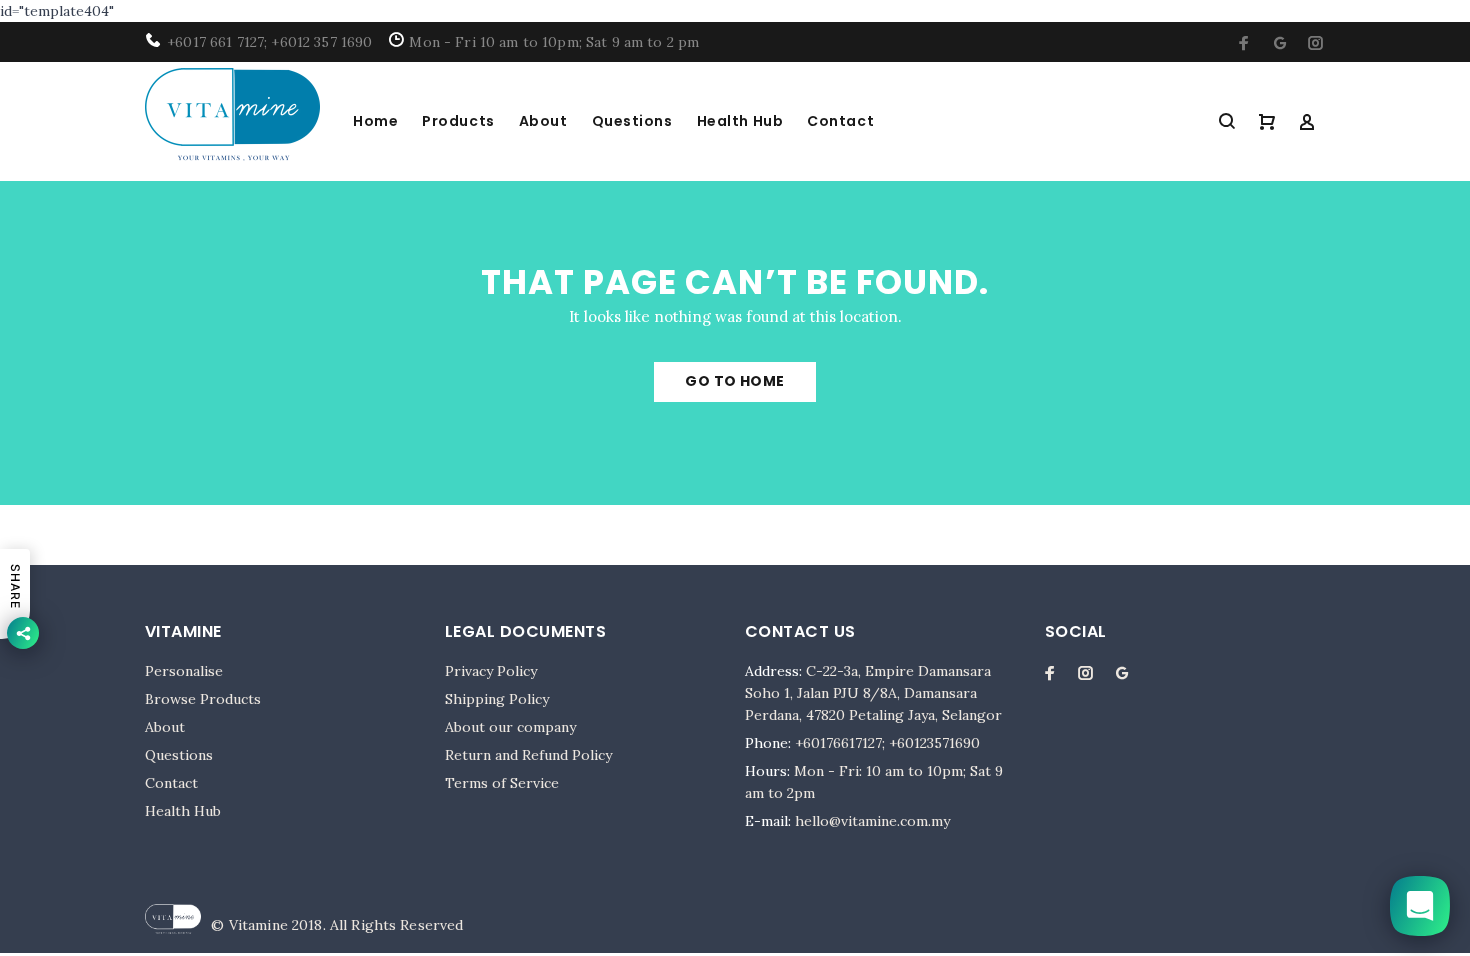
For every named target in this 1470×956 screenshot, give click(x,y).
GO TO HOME (734, 381)
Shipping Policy (497, 699)
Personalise (184, 671)
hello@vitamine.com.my (872, 821)
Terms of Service (502, 783)
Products (458, 121)
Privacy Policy (491, 671)
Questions (632, 121)
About (543, 121)
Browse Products (203, 699)
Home (375, 121)
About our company (510, 727)
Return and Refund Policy (528, 755)
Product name (169, 889)
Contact (840, 121)
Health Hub (740, 121)
